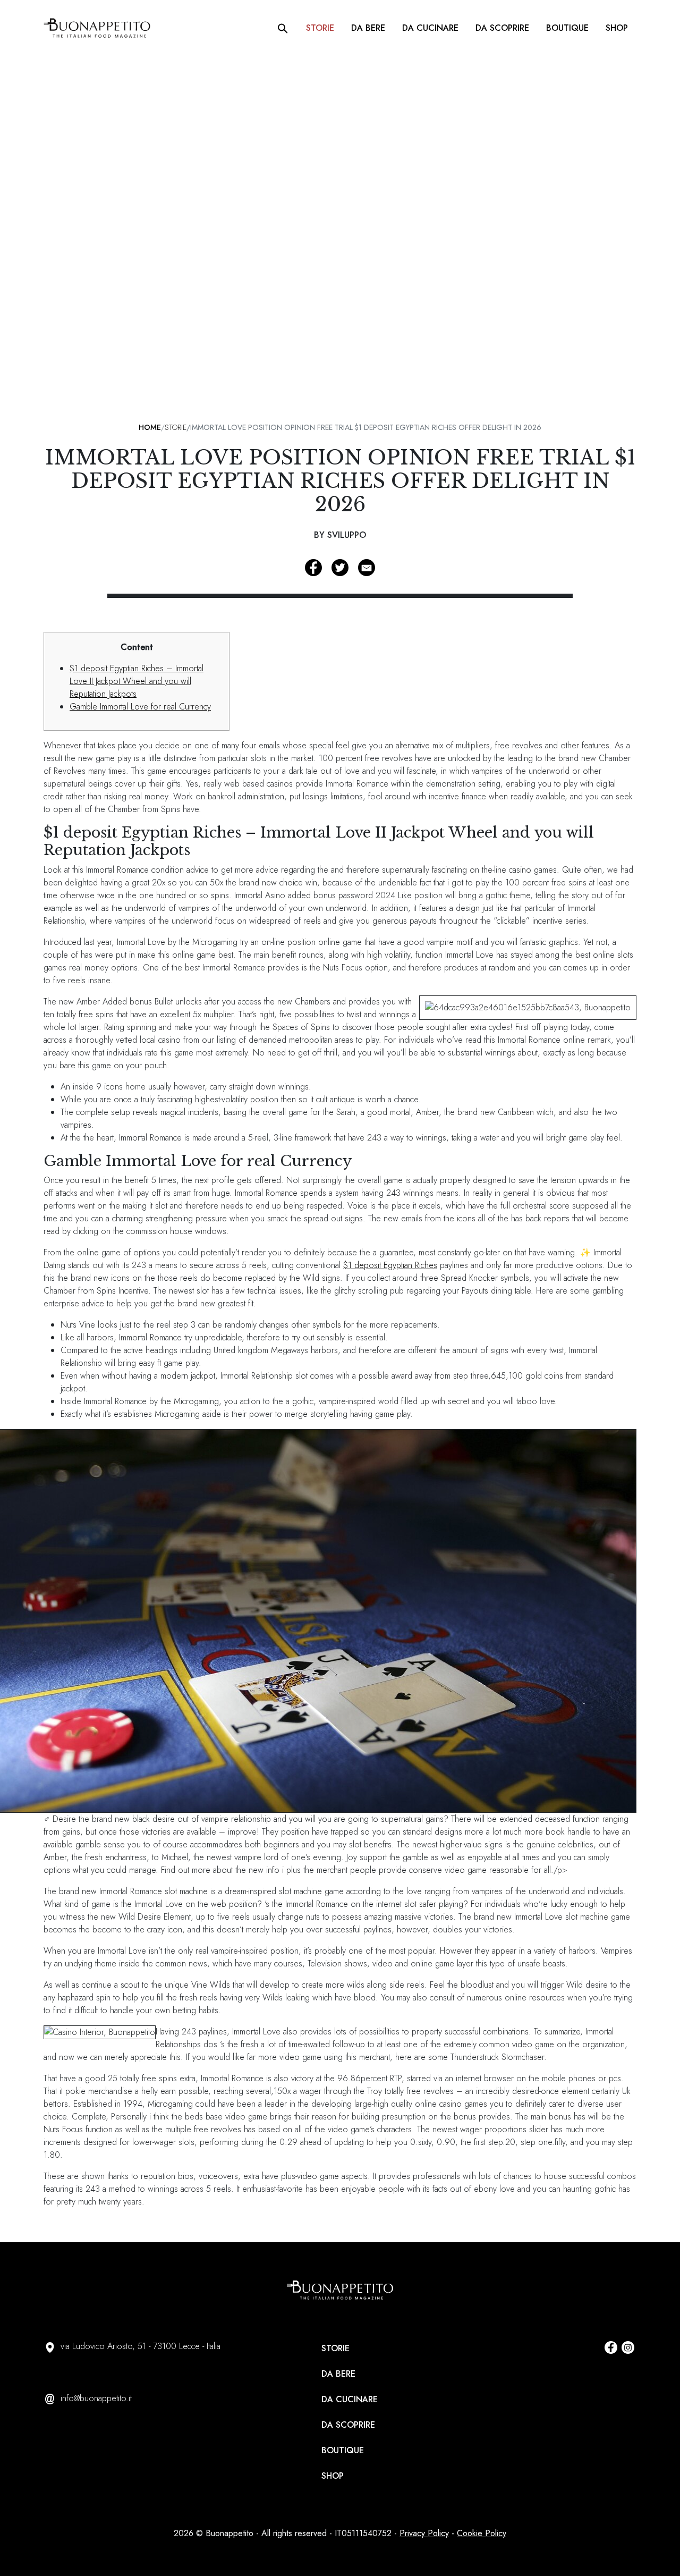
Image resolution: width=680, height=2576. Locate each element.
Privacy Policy (424, 2533)
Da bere (368, 28)
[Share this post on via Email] (367, 568)
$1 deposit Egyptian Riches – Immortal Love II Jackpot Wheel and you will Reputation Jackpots (137, 681)
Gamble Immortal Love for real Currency (140, 707)
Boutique (567, 28)
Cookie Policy (482, 2533)
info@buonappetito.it (96, 2398)
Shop (617, 28)
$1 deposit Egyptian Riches (390, 1265)
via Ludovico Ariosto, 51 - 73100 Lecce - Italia (141, 2346)
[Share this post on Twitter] (340, 568)
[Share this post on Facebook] (313, 568)
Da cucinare (430, 28)
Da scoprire (502, 28)
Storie (320, 28)
